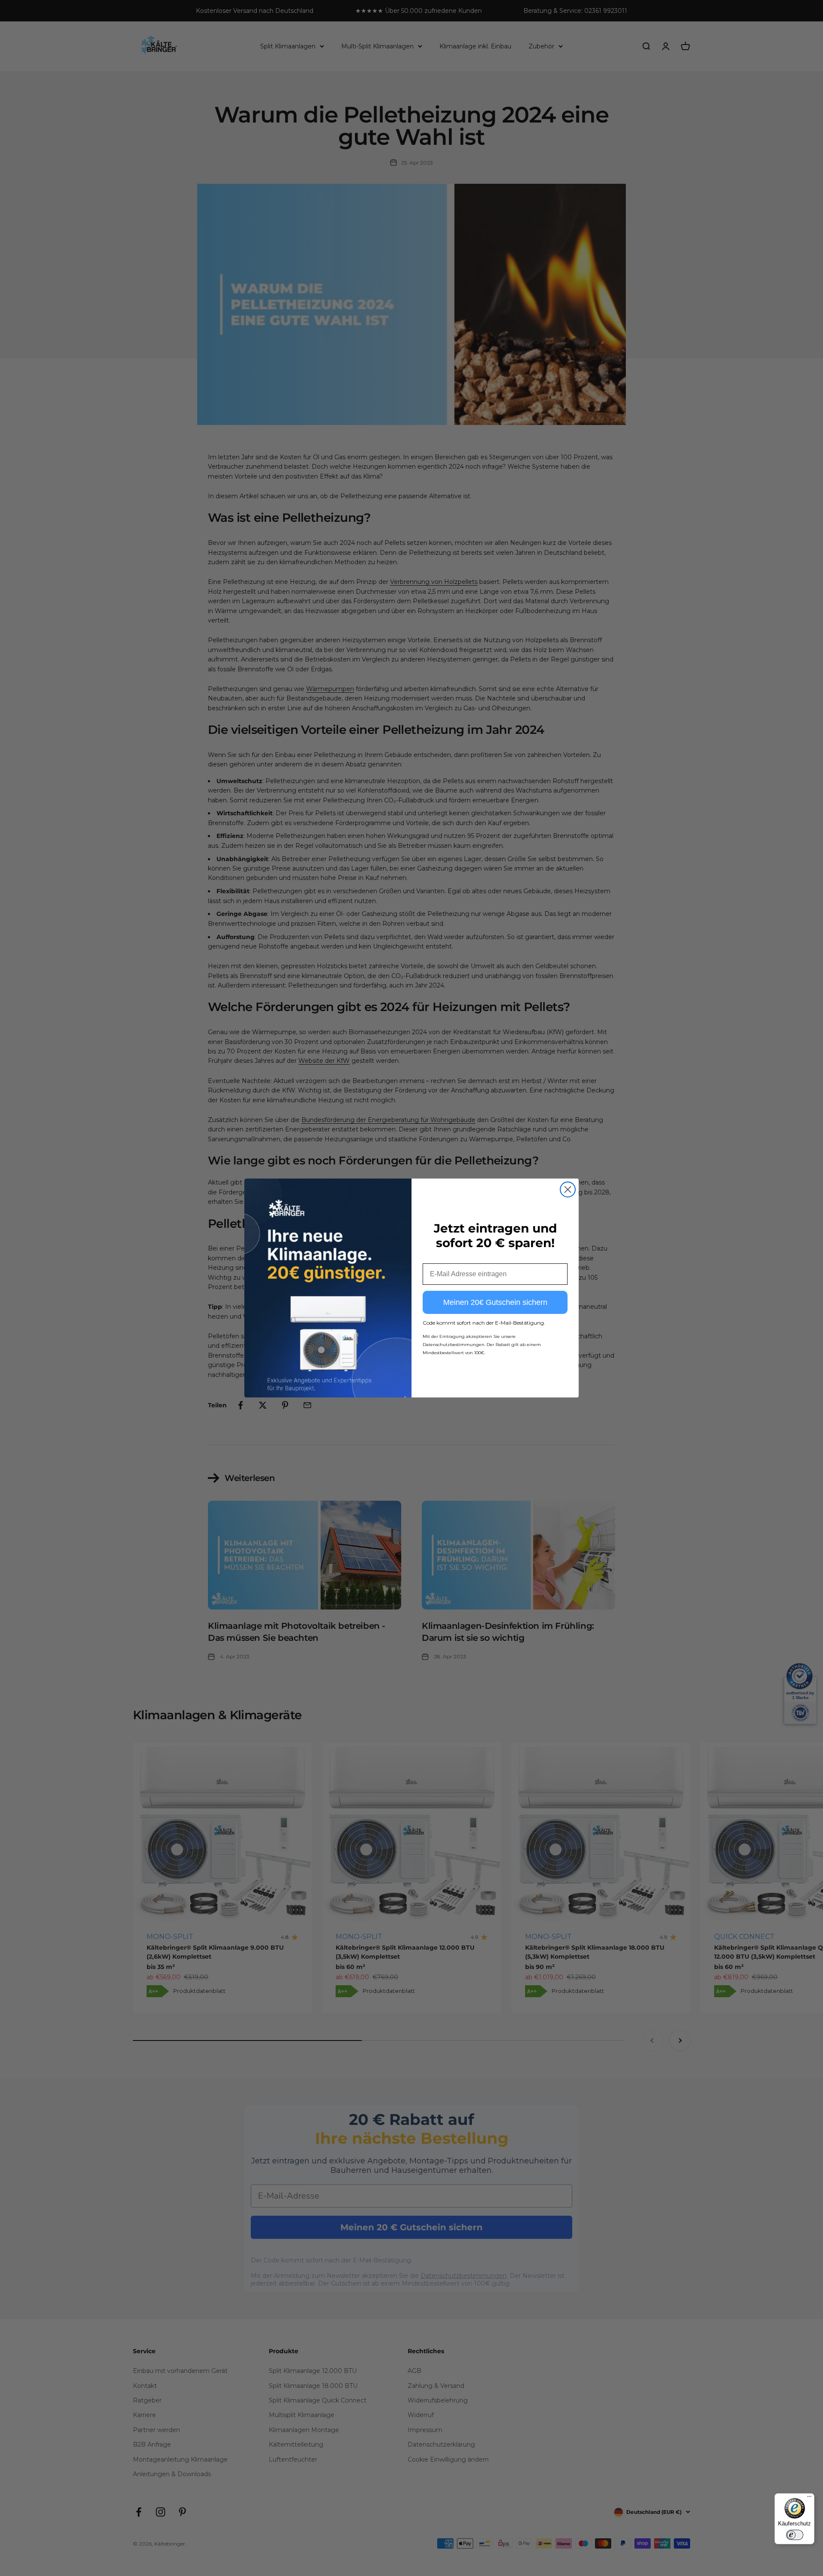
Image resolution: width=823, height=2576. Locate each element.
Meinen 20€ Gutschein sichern (495, 1302)
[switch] (795, 2535)
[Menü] (809, 2498)
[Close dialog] (568, 1189)
